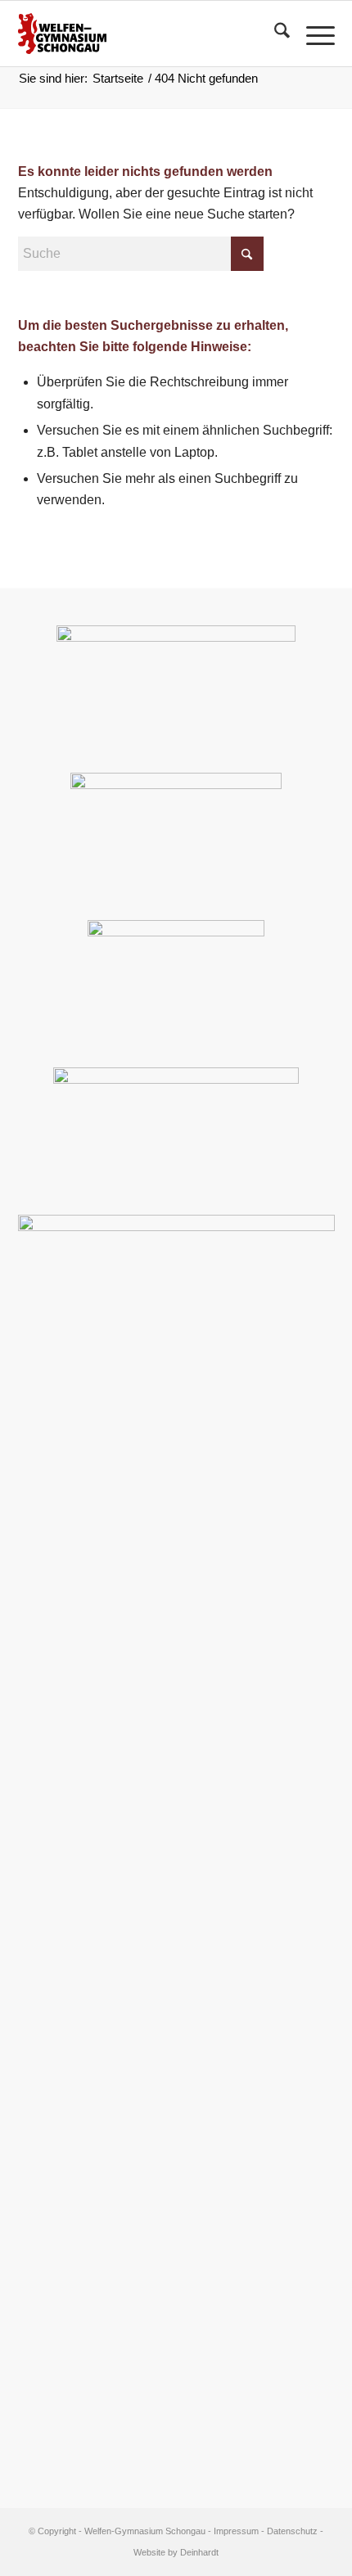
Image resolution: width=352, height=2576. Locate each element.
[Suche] (274, 34)
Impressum (236, 2531)
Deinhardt (199, 2552)
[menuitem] (274, 34)
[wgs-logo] (145, 34)
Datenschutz (292, 2531)
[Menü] (312, 34)
